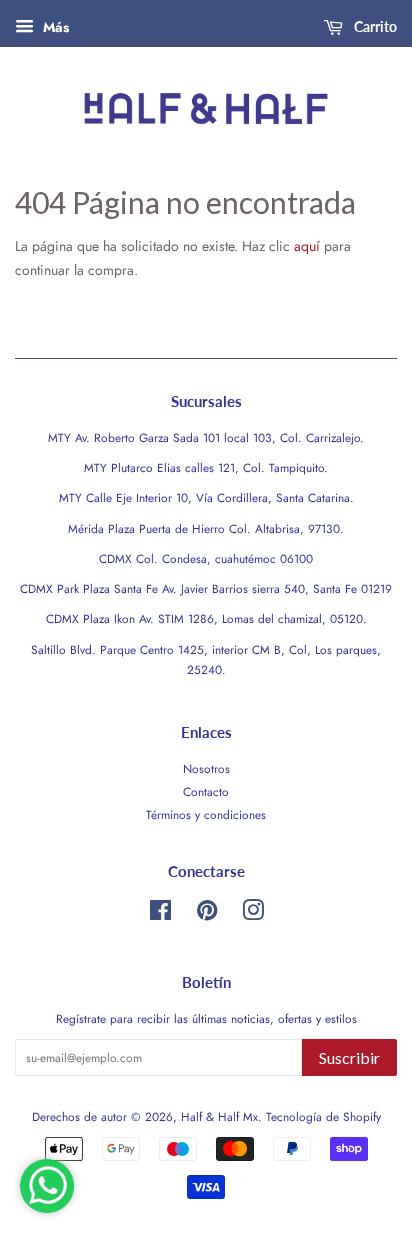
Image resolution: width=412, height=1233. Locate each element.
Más (54, 27)
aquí (307, 246)
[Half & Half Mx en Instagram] (253, 914)
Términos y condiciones (206, 814)
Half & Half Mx (219, 1116)
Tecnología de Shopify (323, 1116)
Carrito (374, 26)
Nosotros (206, 768)
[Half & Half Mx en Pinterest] (207, 914)
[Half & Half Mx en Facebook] (160, 914)
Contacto (206, 791)
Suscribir (349, 1057)
